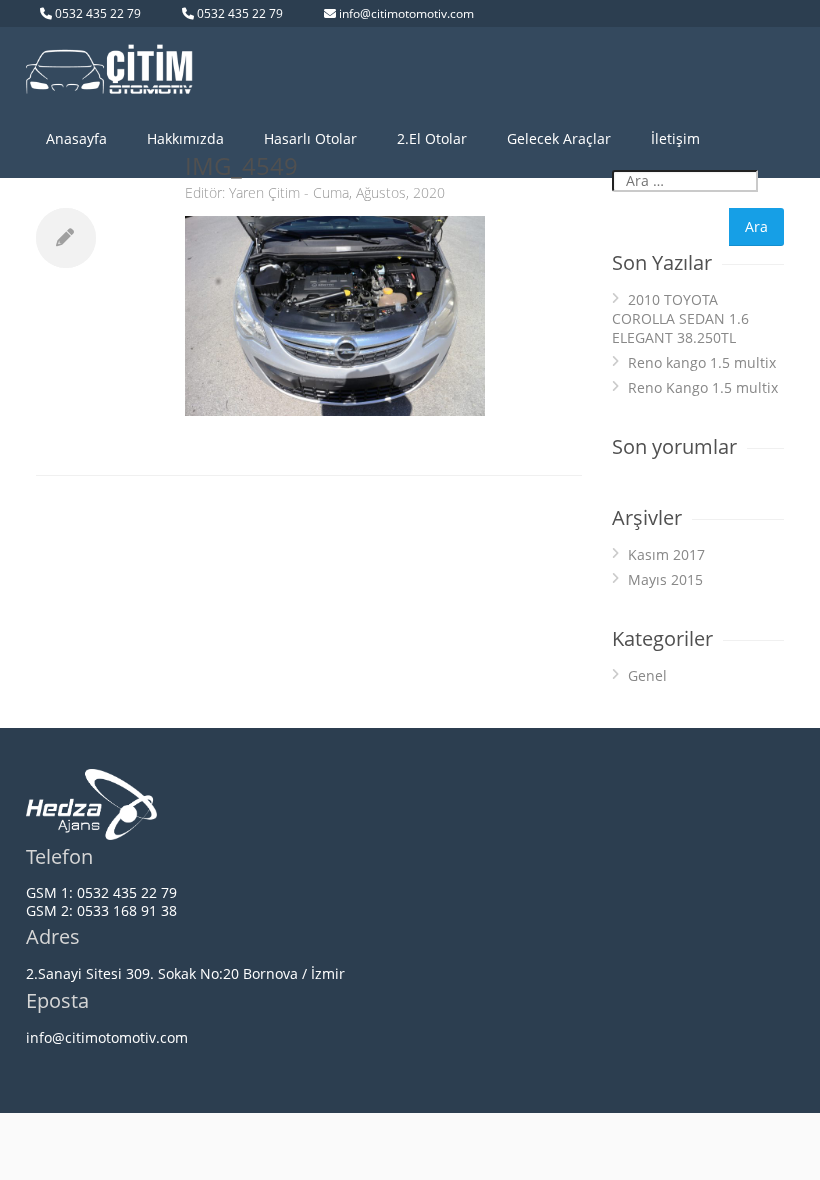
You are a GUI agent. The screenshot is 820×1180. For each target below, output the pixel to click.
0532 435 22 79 (98, 13)
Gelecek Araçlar (559, 138)
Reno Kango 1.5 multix (703, 387)
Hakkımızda (185, 138)
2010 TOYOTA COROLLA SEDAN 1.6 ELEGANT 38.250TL (680, 318)
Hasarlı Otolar (310, 138)
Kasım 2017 (666, 554)
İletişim (675, 138)
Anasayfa (76, 138)
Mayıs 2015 (665, 579)
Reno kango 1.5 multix (702, 362)
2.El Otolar (432, 138)
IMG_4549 (241, 165)
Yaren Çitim (264, 192)
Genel (647, 675)
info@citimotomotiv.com (406, 13)
